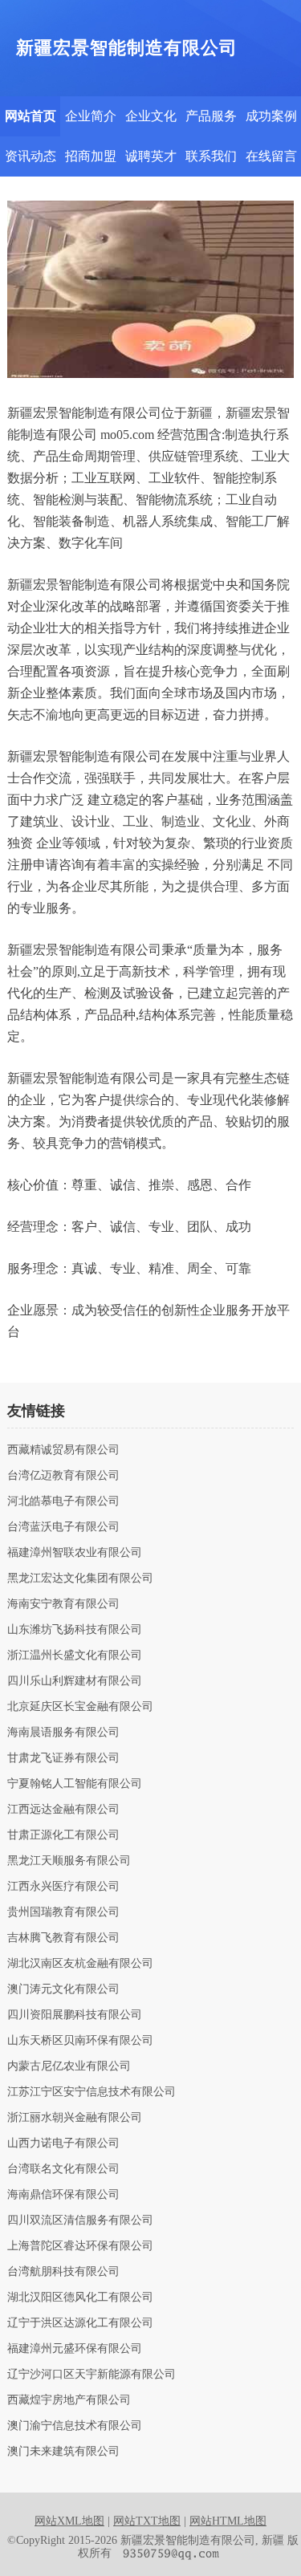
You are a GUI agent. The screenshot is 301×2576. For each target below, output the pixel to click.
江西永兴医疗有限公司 (63, 1887)
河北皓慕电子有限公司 (63, 1501)
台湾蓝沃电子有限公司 (63, 1527)
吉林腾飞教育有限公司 (63, 1938)
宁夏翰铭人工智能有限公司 (75, 1784)
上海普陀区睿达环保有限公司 (80, 2246)
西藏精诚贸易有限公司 (63, 1450)
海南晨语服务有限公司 (63, 1733)
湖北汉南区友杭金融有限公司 (80, 1964)
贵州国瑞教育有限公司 (63, 1912)
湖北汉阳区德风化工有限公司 (80, 2298)
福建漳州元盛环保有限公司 (75, 2349)
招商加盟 (91, 156)
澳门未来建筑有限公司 (63, 2452)
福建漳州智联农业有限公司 (75, 1553)
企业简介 (91, 116)
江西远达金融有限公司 (63, 1810)
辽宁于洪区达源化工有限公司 (80, 2323)
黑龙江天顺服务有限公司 (69, 1861)
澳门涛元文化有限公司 (63, 1989)
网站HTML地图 (228, 2521)
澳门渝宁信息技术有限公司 (75, 2426)
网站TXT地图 (147, 2521)
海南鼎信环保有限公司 (63, 2195)
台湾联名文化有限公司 (63, 2169)
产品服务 (211, 116)
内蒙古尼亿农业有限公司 (69, 2066)
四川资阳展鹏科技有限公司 (75, 2015)
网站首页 (31, 116)
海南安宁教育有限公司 (63, 1604)
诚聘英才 (151, 156)
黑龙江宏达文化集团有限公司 (80, 1579)
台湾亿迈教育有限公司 (63, 1476)
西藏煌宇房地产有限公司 (69, 2400)
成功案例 (271, 116)
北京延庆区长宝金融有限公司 (80, 1707)
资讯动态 (31, 156)
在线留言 (271, 156)
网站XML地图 (69, 2521)
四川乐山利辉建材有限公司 (75, 1681)
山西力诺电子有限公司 (63, 2143)
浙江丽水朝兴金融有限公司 (75, 2118)
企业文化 (151, 116)
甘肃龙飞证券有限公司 (63, 1758)
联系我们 (211, 156)
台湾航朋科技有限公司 (63, 2272)
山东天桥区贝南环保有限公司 (80, 2041)
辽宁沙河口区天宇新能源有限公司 (92, 2375)
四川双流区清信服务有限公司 (80, 2220)
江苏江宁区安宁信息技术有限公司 (92, 2092)
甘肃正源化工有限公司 (63, 1835)
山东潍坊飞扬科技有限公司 (75, 1630)
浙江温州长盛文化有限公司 (75, 1656)
